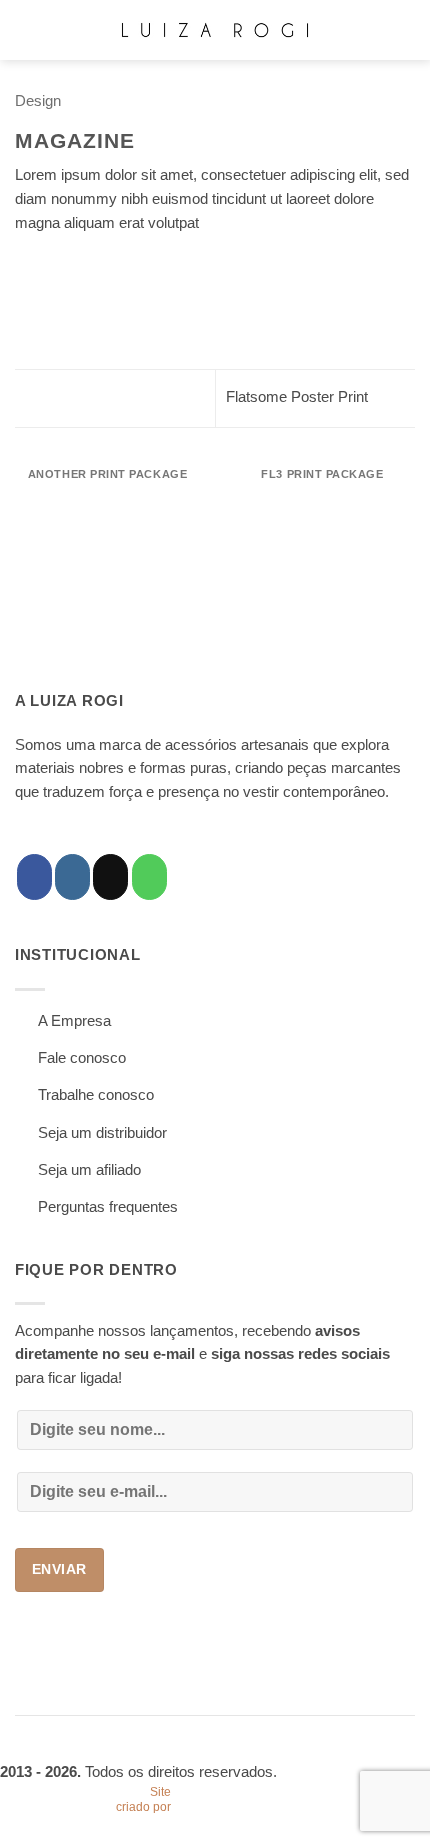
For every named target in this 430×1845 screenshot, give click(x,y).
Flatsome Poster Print (299, 397)
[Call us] (149, 877)
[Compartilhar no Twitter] (71, 266)
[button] (26, 29)
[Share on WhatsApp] (26, 266)
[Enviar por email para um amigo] (94, 266)
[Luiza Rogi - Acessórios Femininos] (215, 29)
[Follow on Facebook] (34, 877)
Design (38, 101)
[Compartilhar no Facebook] (49, 266)
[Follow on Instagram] (72, 877)
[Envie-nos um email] (110, 877)
